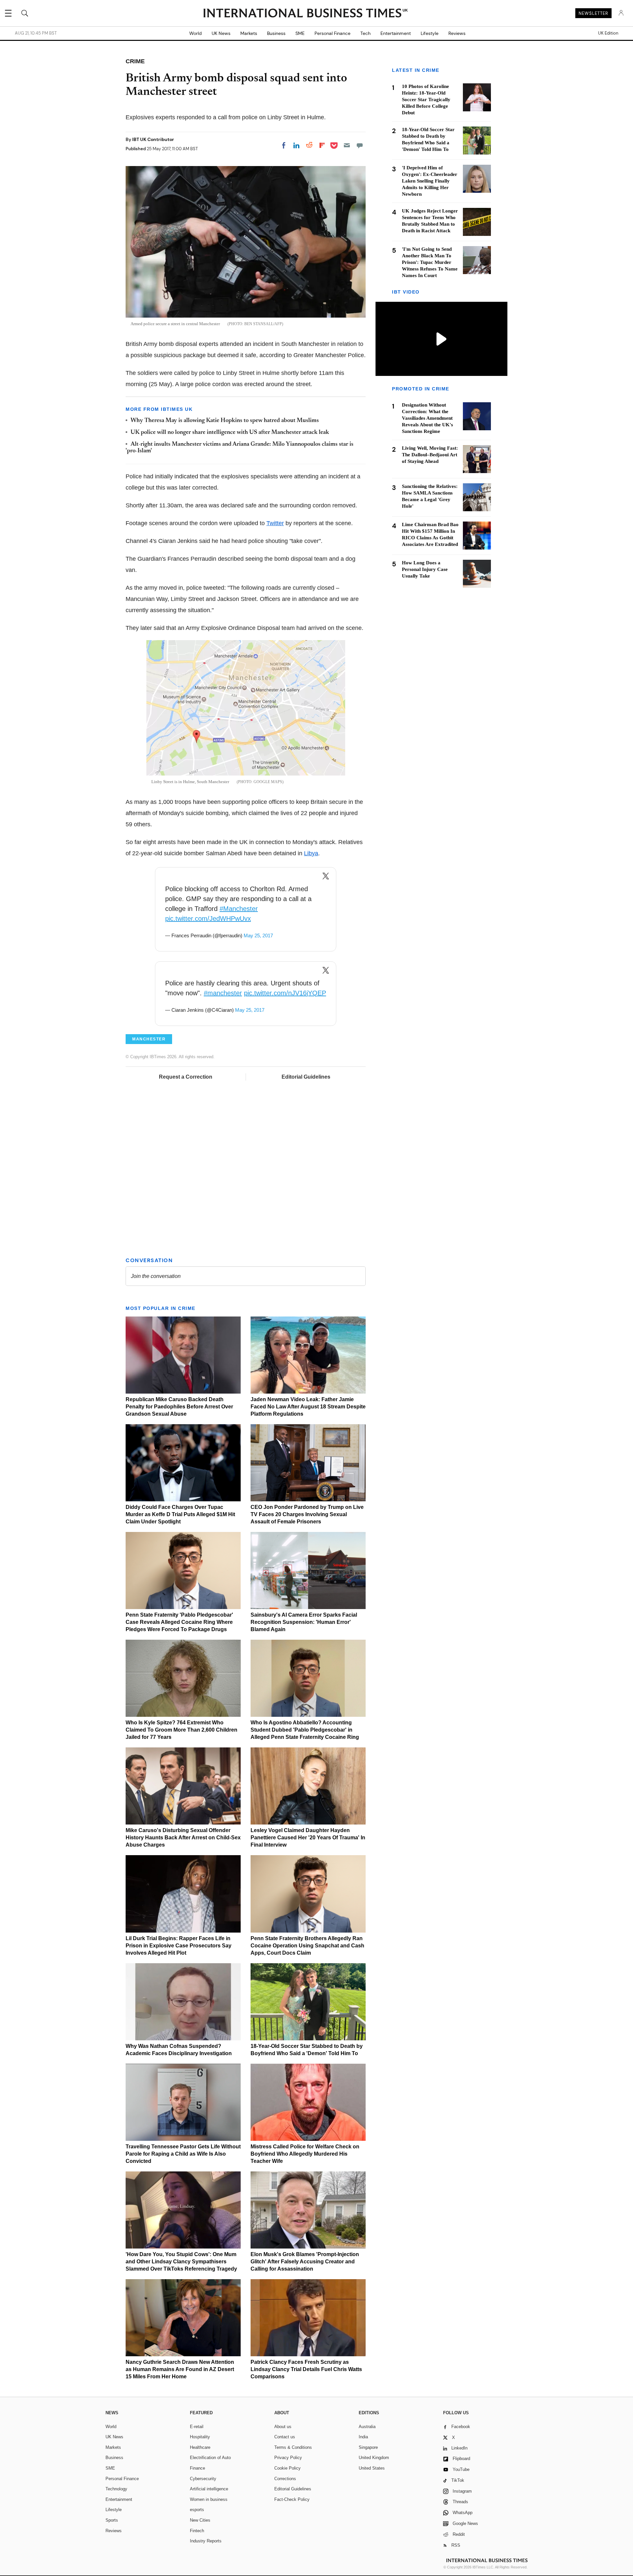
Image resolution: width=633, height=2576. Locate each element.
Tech (365, 33)
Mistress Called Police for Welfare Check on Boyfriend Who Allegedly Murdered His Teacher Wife (305, 2154)
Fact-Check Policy (292, 2499)
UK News (221, 33)
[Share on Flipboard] (322, 145)
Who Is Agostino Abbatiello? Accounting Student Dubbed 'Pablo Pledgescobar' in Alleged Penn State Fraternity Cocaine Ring (305, 1730)
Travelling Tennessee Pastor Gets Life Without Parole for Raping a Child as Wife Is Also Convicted (183, 2154)
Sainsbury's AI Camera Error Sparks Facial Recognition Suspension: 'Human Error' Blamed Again (304, 1622)
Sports (112, 2520)
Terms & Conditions (293, 2447)
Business (276, 33)
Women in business (209, 2499)
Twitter (275, 523)
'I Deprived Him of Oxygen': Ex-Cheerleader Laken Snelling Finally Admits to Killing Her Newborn (430, 181)
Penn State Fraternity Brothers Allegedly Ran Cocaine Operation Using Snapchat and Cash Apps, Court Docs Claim (307, 1946)
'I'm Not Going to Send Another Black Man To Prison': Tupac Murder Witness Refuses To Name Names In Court (430, 262)
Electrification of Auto (210, 2458)
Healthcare (200, 2447)
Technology (116, 2489)
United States (372, 2468)
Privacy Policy (288, 2458)
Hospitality (200, 2437)
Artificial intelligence (209, 2489)
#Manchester (239, 909)
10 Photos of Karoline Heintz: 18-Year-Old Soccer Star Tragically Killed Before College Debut (426, 99)
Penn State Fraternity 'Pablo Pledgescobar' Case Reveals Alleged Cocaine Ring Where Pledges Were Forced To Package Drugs (179, 1622)
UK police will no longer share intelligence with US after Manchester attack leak (230, 433)
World (196, 33)
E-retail (197, 2427)
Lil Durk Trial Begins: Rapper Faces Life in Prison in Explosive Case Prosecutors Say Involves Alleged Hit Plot (179, 1946)
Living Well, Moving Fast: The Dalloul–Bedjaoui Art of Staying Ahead (430, 455)
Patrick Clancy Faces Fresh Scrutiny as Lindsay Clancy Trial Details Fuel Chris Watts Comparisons (306, 2369)
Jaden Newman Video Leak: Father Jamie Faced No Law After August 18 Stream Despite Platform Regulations (308, 1407)
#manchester (223, 993)
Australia (367, 2427)
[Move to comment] (360, 145)
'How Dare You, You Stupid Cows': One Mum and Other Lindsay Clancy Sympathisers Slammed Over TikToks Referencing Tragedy (181, 2262)
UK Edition (608, 33)
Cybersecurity (203, 2479)
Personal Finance (332, 33)
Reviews (457, 33)
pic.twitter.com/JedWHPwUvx (208, 919)
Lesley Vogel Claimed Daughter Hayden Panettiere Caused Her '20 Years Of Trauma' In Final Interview (308, 1838)
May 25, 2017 (258, 935)
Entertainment (396, 33)
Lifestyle (430, 33)
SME (300, 33)
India (363, 2437)
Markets (249, 33)
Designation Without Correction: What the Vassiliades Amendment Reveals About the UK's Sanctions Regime (427, 418)
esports (197, 2510)
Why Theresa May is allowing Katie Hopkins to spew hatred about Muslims (225, 421)
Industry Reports (206, 2541)
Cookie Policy (287, 2468)
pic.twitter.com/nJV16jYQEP (285, 993)
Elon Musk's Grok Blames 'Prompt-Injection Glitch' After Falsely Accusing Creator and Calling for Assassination (305, 2262)
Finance (197, 2468)
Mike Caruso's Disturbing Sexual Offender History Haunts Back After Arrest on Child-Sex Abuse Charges (183, 1838)
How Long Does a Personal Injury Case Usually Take (425, 569)
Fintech (197, 2531)
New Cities (200, 2520)
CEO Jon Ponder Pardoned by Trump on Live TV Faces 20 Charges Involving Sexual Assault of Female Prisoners (307, 1514)
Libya (311, 853)
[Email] (347, 145)
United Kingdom (374, 2458)
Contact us (285, 2437)
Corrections (285, 2479)
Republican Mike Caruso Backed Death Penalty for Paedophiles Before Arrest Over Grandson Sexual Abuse (179, 1407)
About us (283, 2427)
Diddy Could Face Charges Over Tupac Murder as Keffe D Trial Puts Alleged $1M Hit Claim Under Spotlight (180, 1514)
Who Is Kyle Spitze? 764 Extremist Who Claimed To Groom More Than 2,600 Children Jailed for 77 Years (181, 1730)
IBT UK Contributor (153, 139)
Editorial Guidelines (306, 1077)
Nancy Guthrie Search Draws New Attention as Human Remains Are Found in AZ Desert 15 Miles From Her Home (180, 2369)
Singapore (368, 2447)
